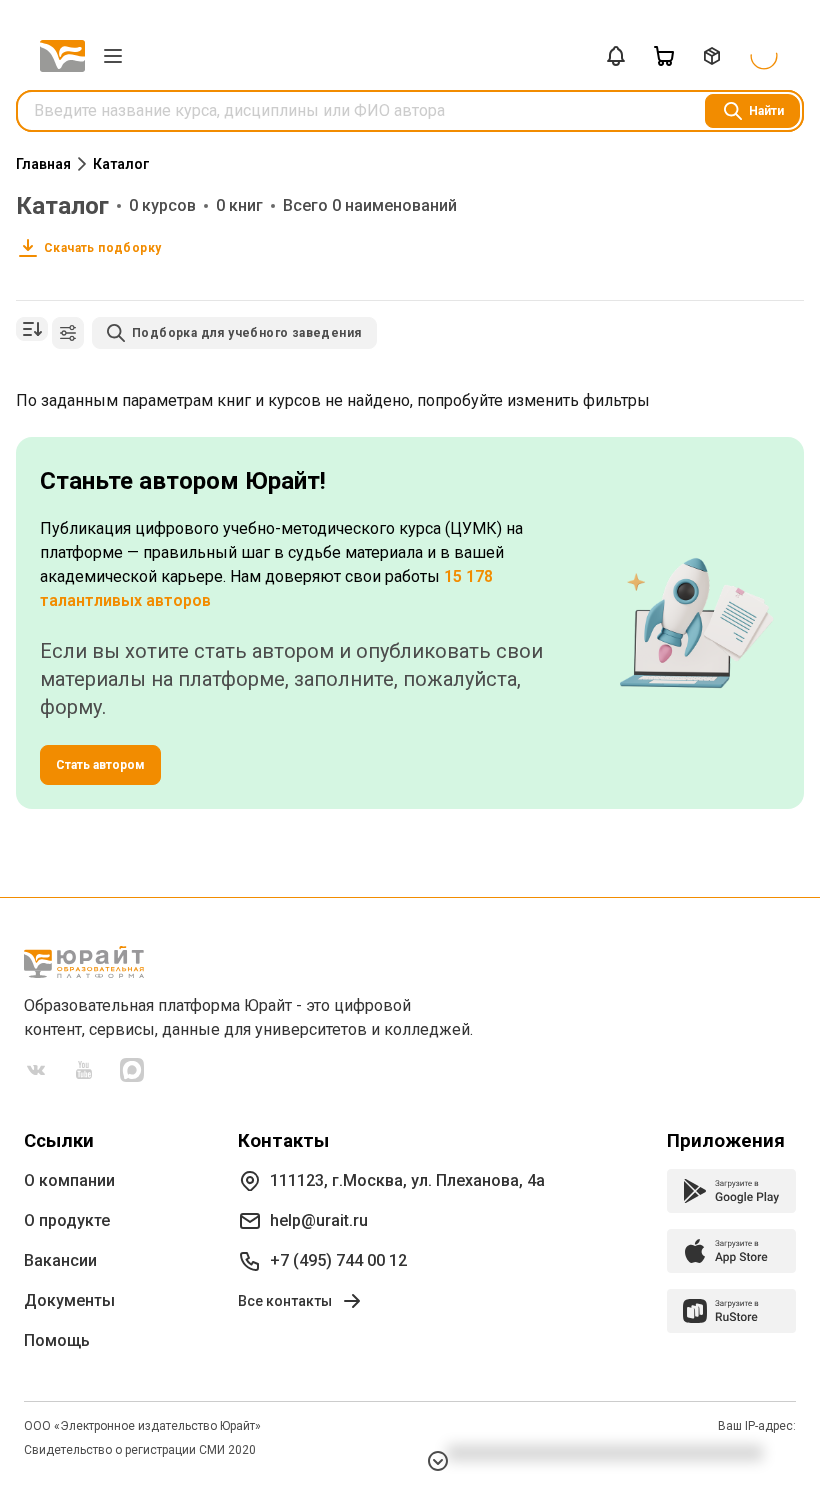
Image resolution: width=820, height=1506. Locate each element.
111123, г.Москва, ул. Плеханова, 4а (407, 1180)
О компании (69, 1180)
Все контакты (285, 1301)
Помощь (57, 1340)
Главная (43, 164)
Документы (69, 1300)
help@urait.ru (319, 1220)
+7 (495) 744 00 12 (338, 1260)
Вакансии (60, 1260)
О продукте (67, 1220)
